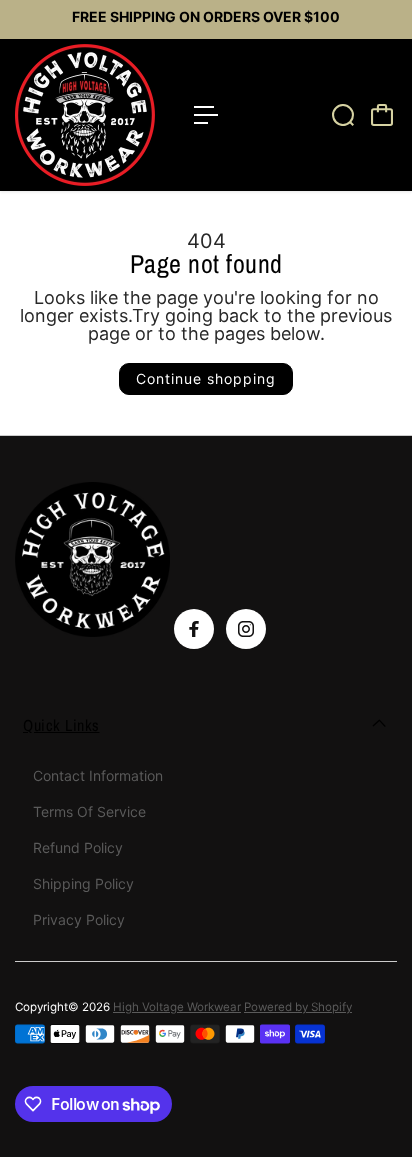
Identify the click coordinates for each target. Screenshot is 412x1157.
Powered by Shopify (298, 1007)
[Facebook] (194, 629)
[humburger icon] (206, 115)
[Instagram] (246, 629)
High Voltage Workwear (177, 1007)
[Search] (343, 115)
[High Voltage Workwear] (94, 115)
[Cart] (382, 115)
